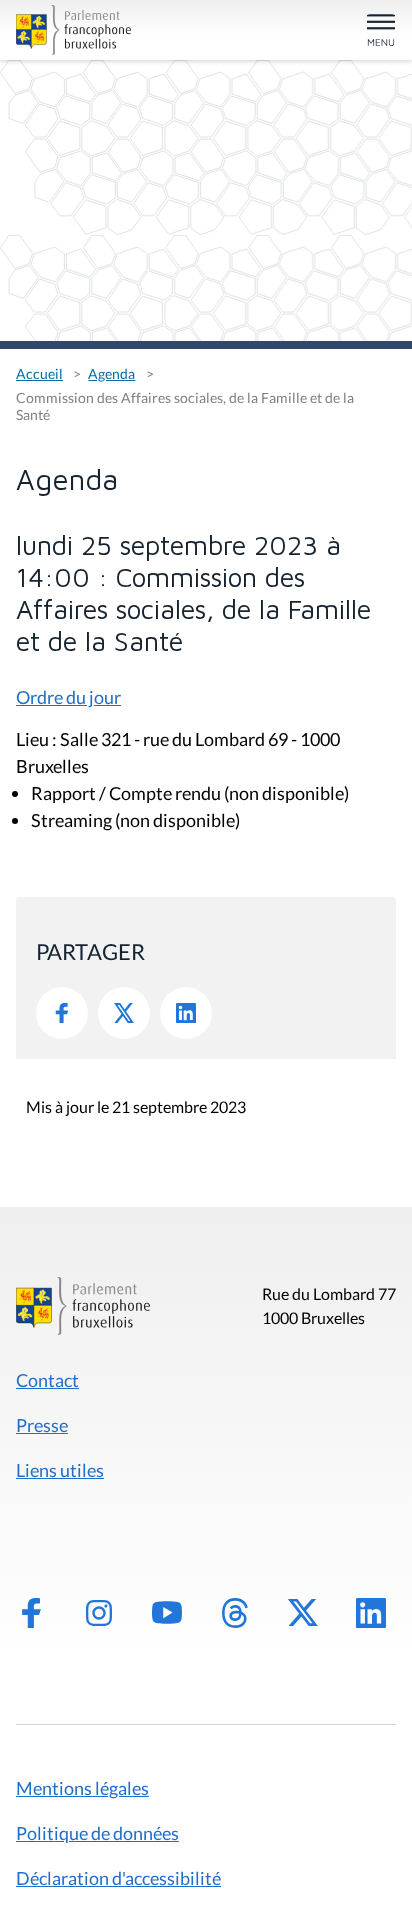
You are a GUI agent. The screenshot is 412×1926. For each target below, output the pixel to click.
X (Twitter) (303, 1613)
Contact (47, 1380)
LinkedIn (186, 1013)
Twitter (124, 1013)
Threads (235, 1613)
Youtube (167, 1613)
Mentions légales (82, 1788)
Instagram (99, 1613)
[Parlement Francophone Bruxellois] (76, 30)
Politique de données (97, 1833)
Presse (42, 1425)
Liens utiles (60, 1470)
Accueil (39, 373)
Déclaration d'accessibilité (118, 1878)
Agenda (111, 373)
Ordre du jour (68, 697)
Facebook (62, 1013)
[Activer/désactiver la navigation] (381, 31)
